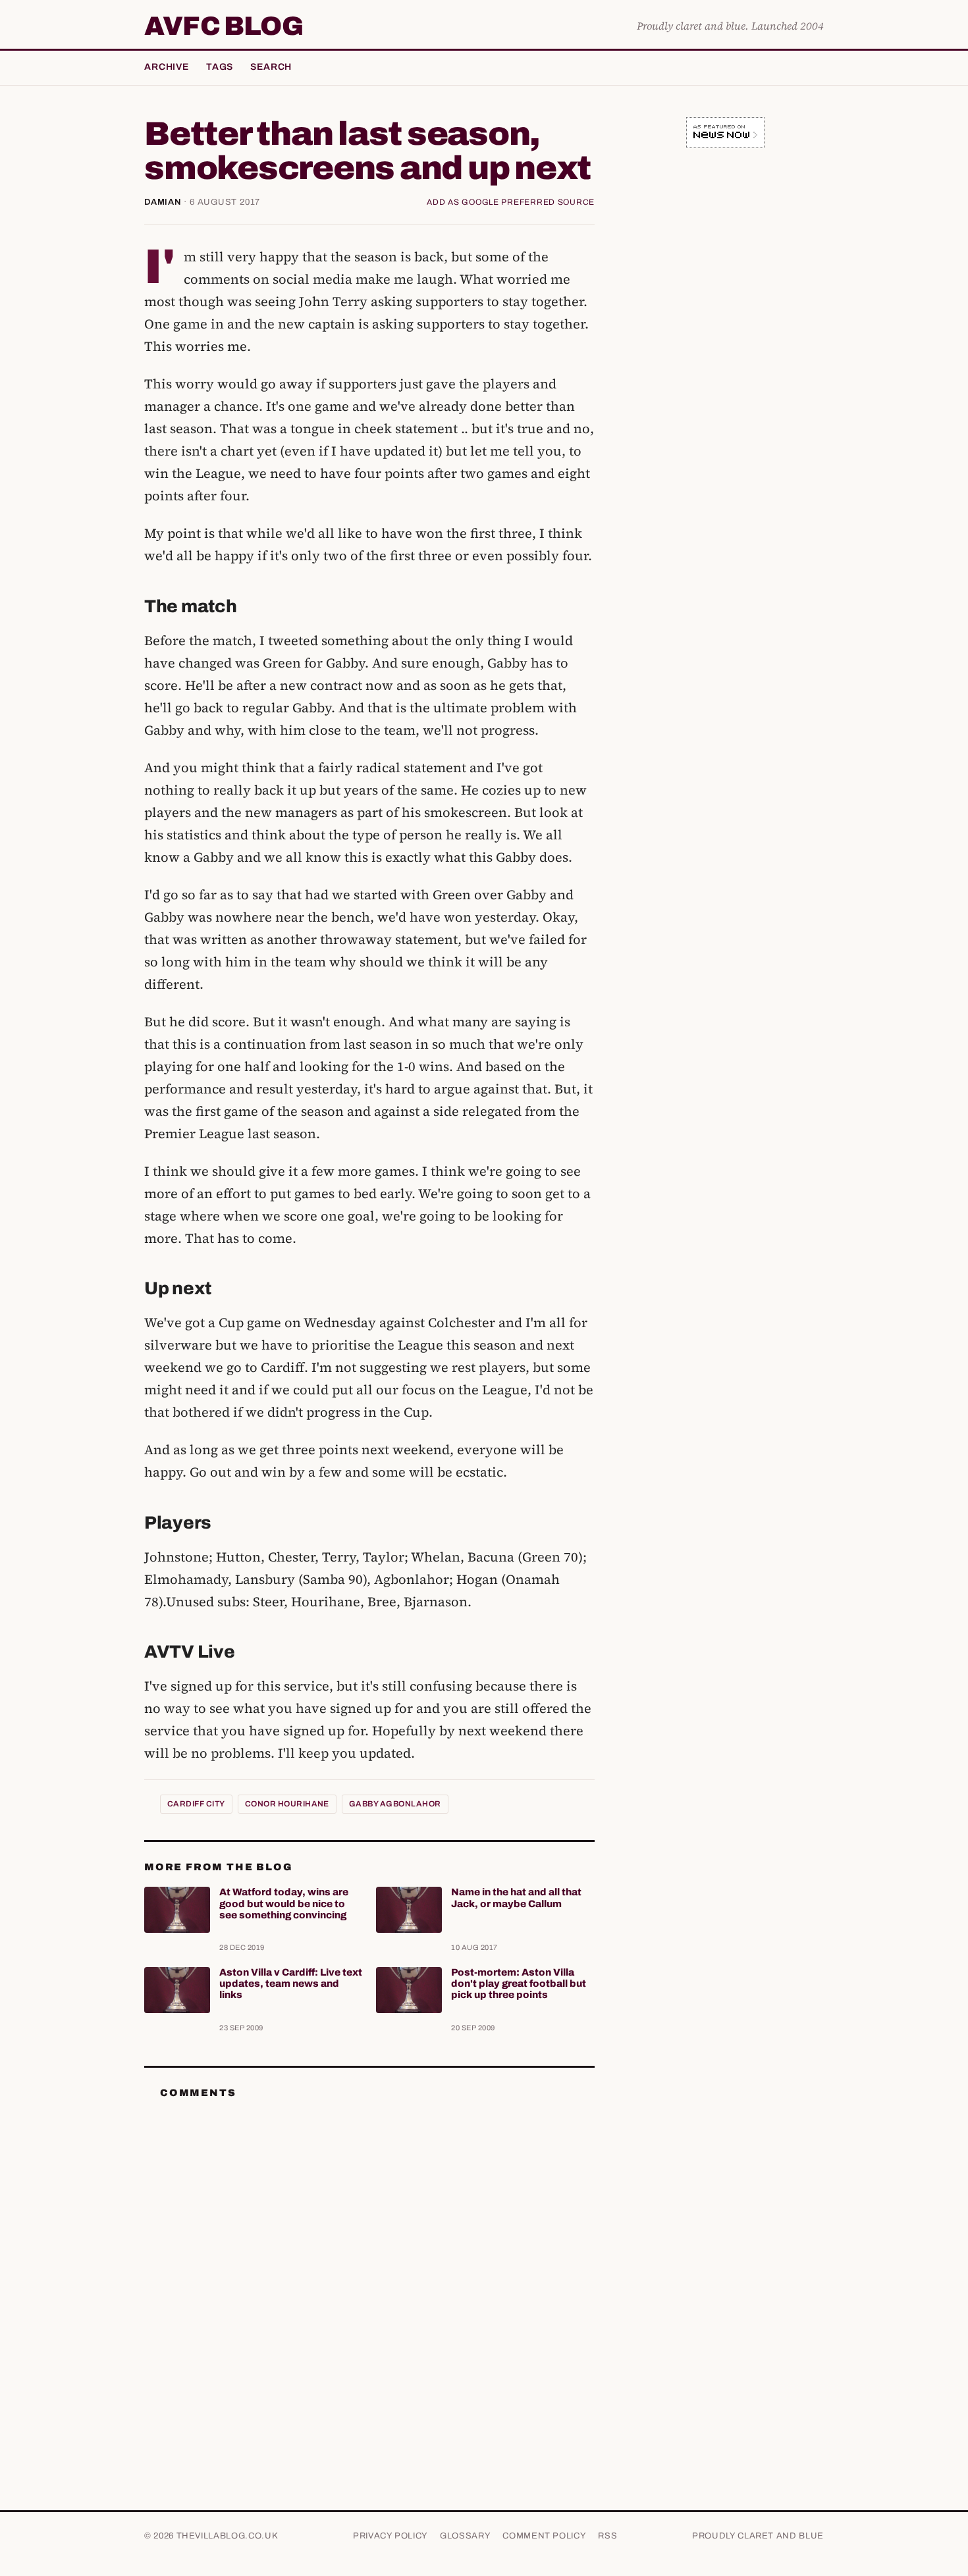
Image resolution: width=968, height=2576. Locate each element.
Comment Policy (544, 2536)
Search (271, 67)
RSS (607, 2536)
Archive (167, 67)
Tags (220, 67)
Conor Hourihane (287, 1804)
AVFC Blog (224, 26)
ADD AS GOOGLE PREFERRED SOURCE (511, 202)
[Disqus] (369, 2274)
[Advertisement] (725, 365)
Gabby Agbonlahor (395, 1804)
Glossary (465, 2536)
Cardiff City (196, 1804)
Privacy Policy (390, 2536)
